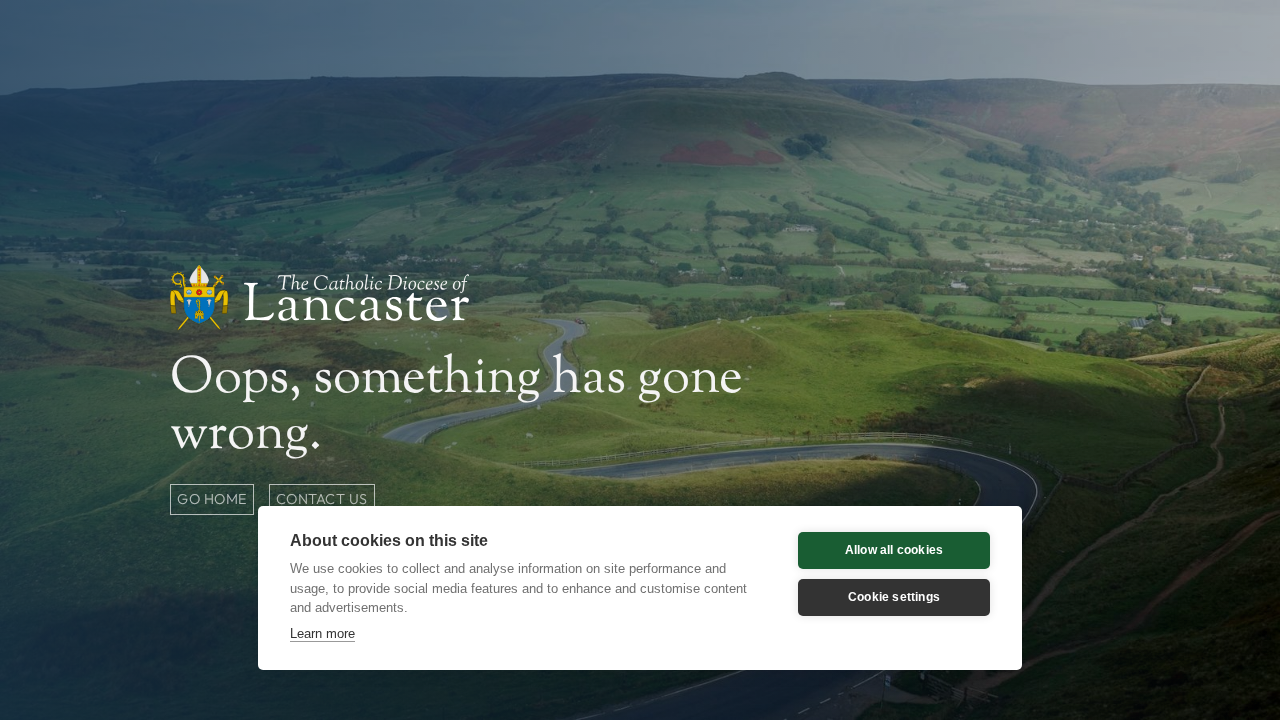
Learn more (322, 633)
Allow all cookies (894, 550)
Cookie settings (894, 597)
